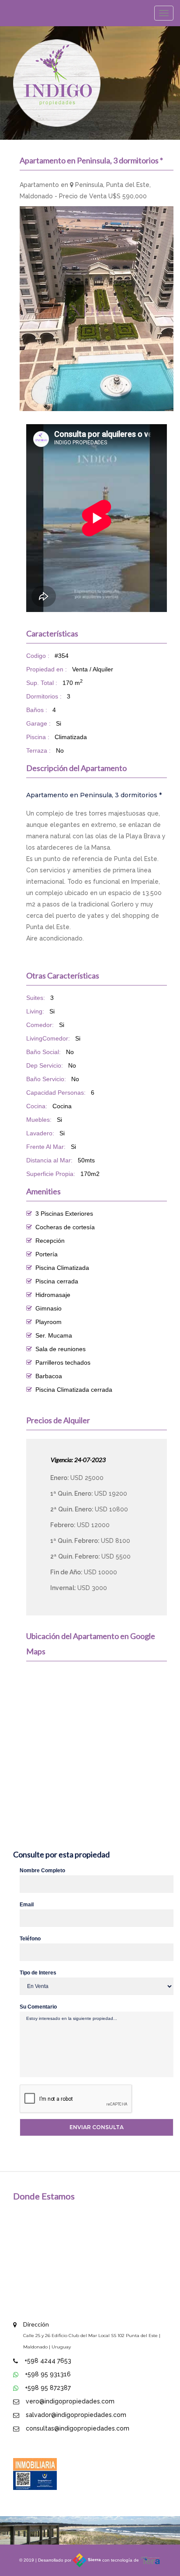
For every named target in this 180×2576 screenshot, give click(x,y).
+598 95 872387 (48, 2388)
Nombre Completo (42, 1871)
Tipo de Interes (38, 1973)
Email (27, 1905)
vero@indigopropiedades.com (70, 2401)
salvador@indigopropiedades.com (76, 2415)
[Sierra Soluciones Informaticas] (151, 2560)
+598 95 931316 (48, 2374)
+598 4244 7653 (48, 2361)
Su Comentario (38, 2007)
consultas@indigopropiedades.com (78, 2428)
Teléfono (30, 1939)
